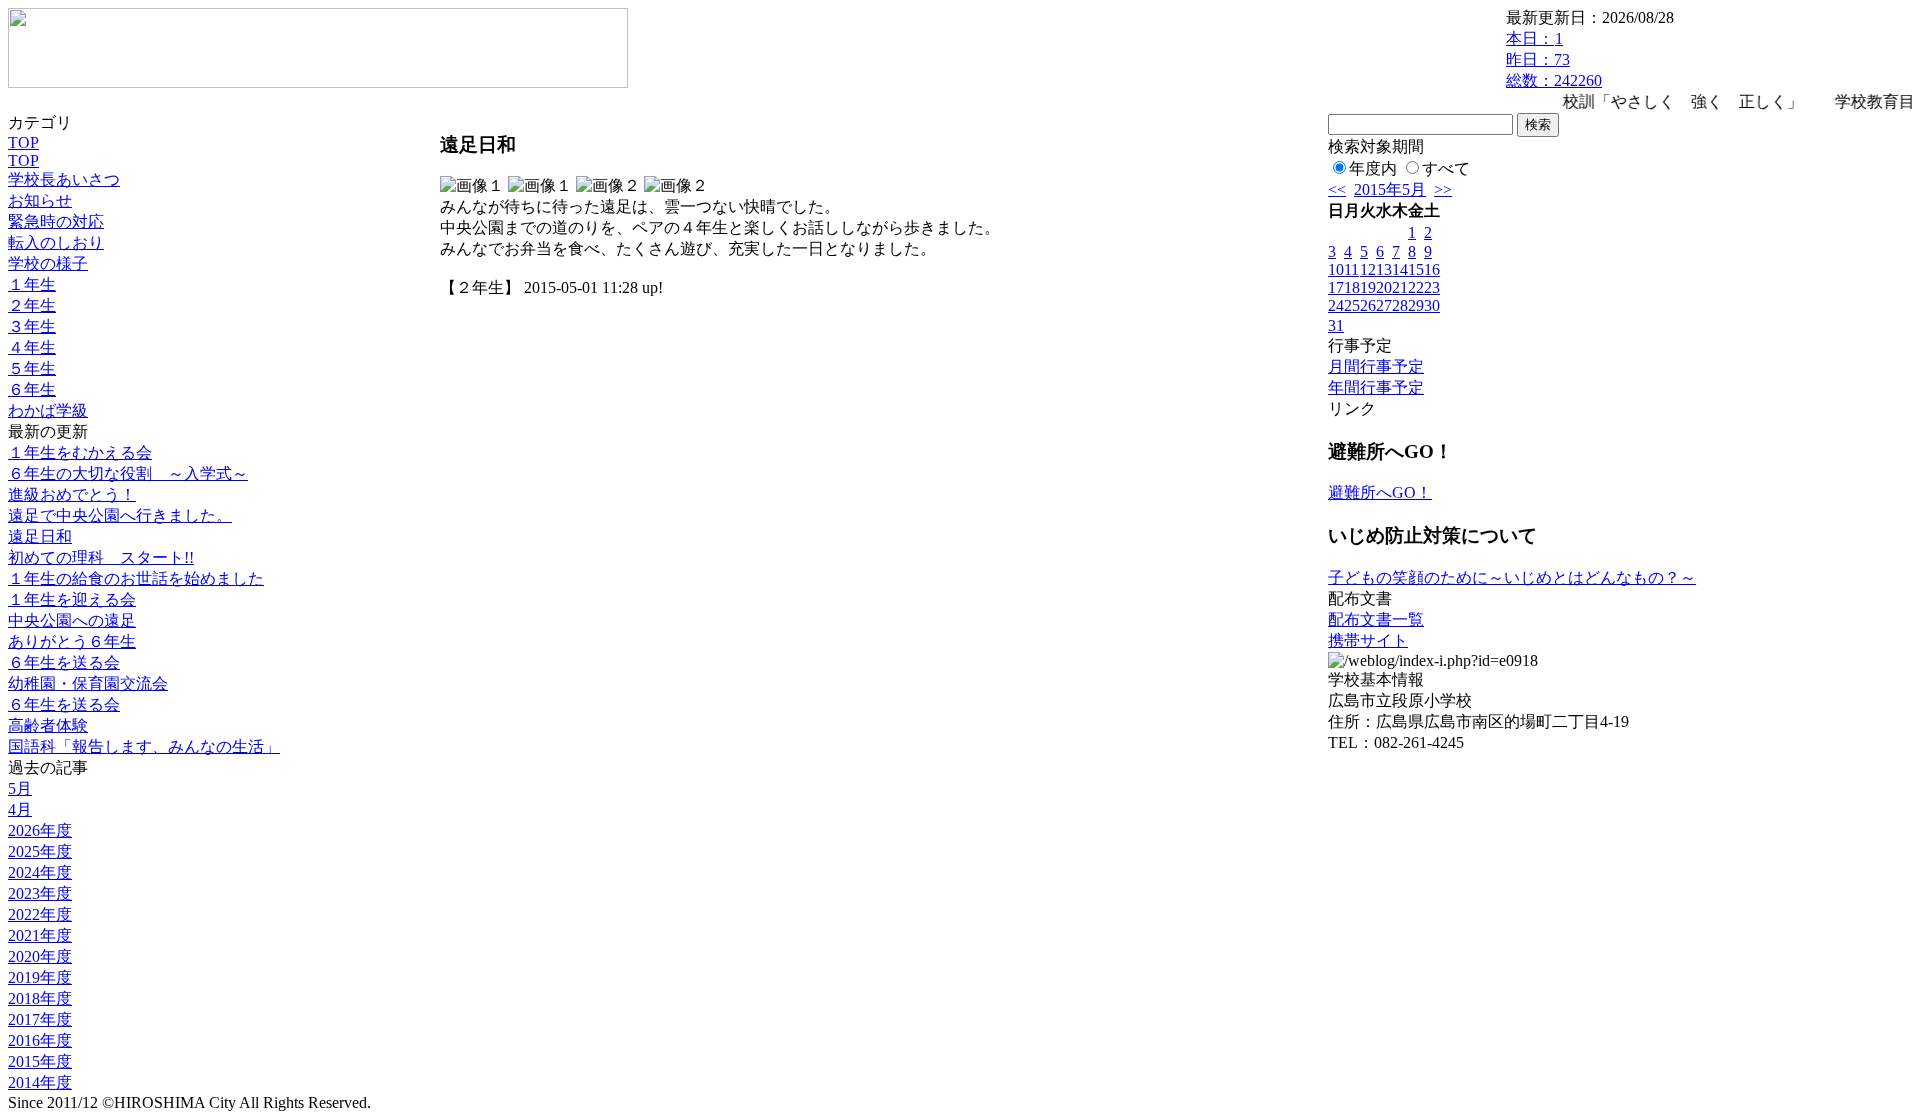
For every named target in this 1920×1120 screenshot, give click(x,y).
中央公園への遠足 (72, 620)
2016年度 (40, 1040)
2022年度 (40, 914)
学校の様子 (48, 263)
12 (1368, 269)
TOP (23, 142)
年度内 (1373, 168)
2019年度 (40, 977)
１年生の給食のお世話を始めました (136, 578)
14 (1400, 269)
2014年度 (40, 1082)
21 (1400, 287)
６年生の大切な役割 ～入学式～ (128, 473)
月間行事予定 (1376, 366)
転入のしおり (56, 242)
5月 (20, 788)
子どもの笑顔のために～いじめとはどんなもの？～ (1512, 577)
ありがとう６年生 (72, 641)
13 (1384, 269)
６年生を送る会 (64, 662)
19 (1368, 287)
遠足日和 (40, 536)
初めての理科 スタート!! (101, 557)
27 (1384, 305)
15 (1416, 269)
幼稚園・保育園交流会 (88, 683)
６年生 (32, 389)
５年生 (32, 368)
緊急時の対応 (56, 221)
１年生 (32, 284)
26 (1368, 305)
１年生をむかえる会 (80, 452)
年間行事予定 (1376, 387)
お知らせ (40, 200)
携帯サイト (1368, 640)
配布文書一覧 (1376, 619)
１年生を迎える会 (72, 599)
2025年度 (40, 851)
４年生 (32, 347)
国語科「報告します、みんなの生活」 (144, 746)
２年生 (32, 305)
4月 (20, 809)
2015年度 (40, 1061)
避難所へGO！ (1380, 492)
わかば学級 (48, 410)
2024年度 (40, 872)
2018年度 (40, 998)
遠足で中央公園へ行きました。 (120, 515)
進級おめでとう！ (72, 494)
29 (1416, 305)
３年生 (32, 326)
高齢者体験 (48, 725)
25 (1352, 305)
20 (1384, 287)
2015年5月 (1390, 189)
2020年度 (40, 956)
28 (1400, 305)
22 (1416, 287)
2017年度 (40, 1019)
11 (1351, 269)
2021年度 (40, 935)
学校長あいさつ (64, 179)
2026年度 (40, 830)
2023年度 (40, 893)
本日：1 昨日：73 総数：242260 (1554, 59)
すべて (1446, 168)
